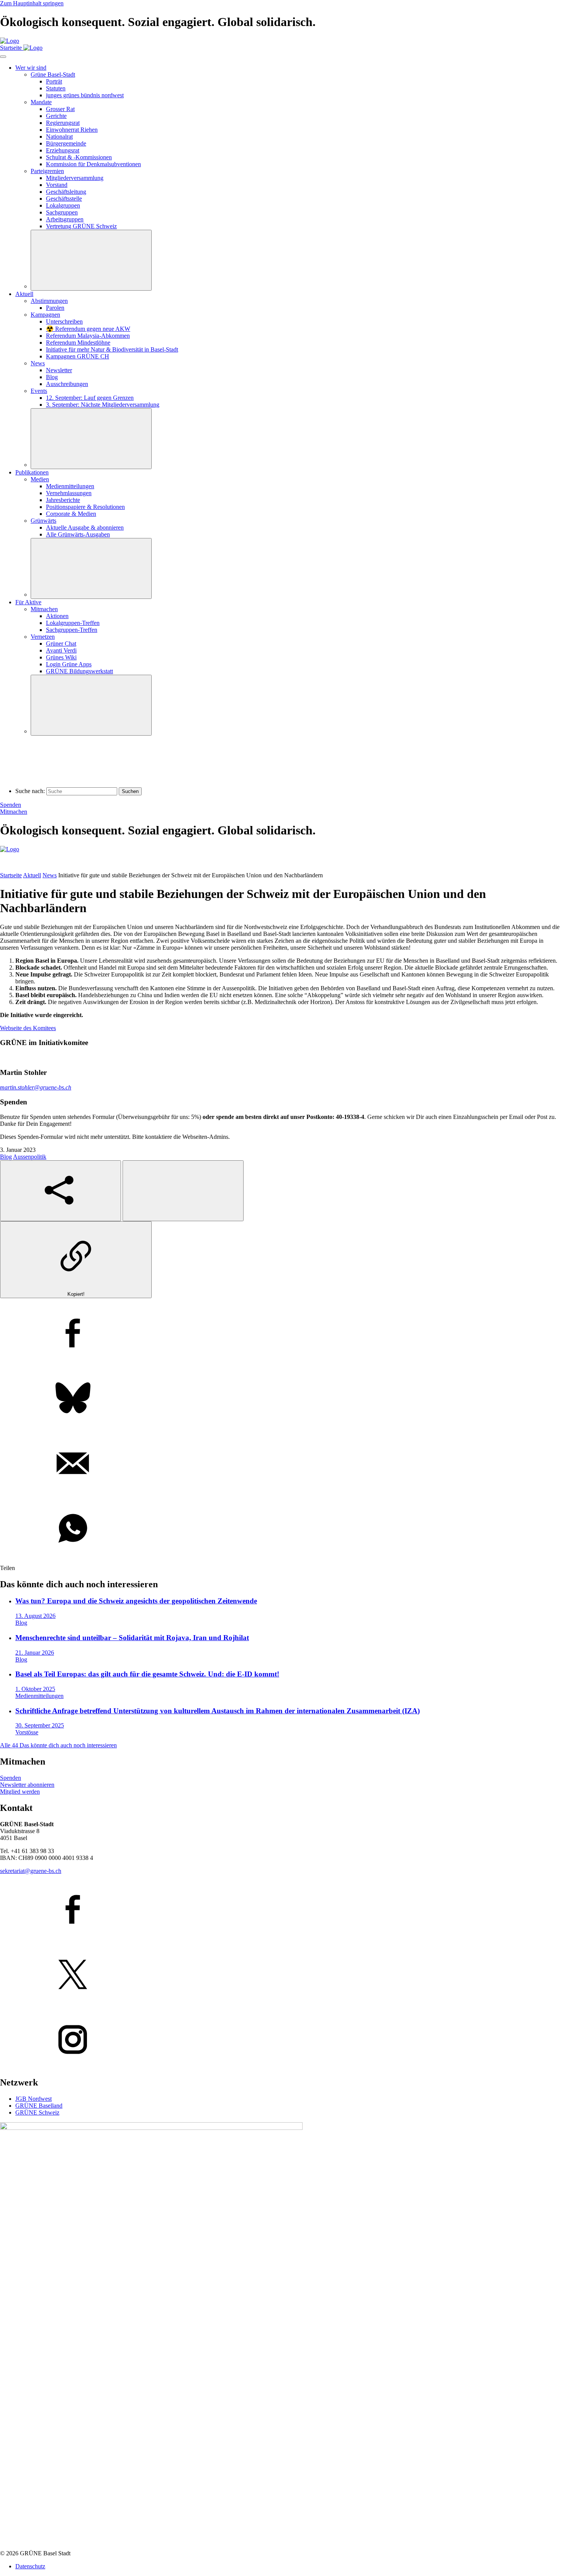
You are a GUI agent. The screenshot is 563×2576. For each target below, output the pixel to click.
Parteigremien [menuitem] (47, 171)
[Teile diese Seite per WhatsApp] (281, 1529)
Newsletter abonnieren (27, 1785)
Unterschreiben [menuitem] (64, 321)
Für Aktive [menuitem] (28, 602)
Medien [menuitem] (40, 479)
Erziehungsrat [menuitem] (63, 150)
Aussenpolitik (30, 1157)
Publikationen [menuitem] (32, 472)
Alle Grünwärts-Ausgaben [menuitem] (78, 534)
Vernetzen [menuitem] (43, 637)
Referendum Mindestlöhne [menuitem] (78, 343)
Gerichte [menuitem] (56, 116)
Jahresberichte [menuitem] (63, 500)
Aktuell (32, 875)
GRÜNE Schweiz (37, 2112)
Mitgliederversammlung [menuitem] (75, 178)
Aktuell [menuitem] (24, 294)
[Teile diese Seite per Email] (281, 1464)
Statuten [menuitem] (56, 88)
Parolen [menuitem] (55, 308)
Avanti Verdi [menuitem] (61, 650)
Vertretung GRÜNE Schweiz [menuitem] (81, 226)
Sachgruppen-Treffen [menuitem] (72, 630)
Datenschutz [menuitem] (30, 2566)
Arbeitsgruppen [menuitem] (65, 219)
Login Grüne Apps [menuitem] (69, 664)
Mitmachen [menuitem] (44, 609)
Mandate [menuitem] (41, 102)
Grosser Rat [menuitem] (60, 109)
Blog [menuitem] (52, 377)
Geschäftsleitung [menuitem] (66, 192)
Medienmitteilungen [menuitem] (70, 486)
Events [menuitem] (39, 391)
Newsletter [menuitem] (59, 370)
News (50, 875)
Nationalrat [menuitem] (59, 137)
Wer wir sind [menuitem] (31, 68)
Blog (6, 1157)
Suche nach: (30, 791)
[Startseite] (10, 41)
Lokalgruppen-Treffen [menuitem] (73, 623)
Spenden (11, 805)
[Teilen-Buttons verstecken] (183, 1191)
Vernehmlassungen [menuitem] (69, 493)
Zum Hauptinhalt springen (32, 3)
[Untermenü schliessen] (91, 260)
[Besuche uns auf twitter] (281, 1975)
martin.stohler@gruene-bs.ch (36, 1087)
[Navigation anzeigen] (3, 57)
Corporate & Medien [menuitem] (71, 514)
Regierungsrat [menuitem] (63, 123)
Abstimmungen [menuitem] (49, 301)
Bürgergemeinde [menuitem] (66, 143)
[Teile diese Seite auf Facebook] (281, 1334)
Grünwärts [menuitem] (43, 521)
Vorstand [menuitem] (57, 185)
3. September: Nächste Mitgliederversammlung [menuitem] (103, 405)
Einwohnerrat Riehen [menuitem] (72, 130)
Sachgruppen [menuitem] (62, 212)
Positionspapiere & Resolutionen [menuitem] (85, 507)
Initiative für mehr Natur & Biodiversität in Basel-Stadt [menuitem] (112, 349)
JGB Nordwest (34, 2099)
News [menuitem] (38, 363)
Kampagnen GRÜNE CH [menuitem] (78, 356)
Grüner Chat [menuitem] (61, 644)
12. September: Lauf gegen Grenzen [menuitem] (90, 398)
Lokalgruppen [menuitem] (63, 205)
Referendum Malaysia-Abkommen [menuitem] (88, 336)
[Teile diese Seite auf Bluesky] (281, 1399)
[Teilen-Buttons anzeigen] (61, 1191)
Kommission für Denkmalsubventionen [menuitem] (93, 164)
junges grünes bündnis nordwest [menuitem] (85, 95)
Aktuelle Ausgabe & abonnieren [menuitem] (85, 527)
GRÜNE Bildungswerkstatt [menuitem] (79, 671)
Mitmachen (14, 812)
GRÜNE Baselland (39, 2106)
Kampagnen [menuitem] (45, 315)
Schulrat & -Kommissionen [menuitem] (79, 157)
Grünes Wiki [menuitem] (61, 657)
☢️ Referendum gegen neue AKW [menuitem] (88, 329)
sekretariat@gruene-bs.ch (31, 1871)
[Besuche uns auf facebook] (281, 1910)
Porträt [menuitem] (54, 81)
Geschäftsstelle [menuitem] (64, 199)
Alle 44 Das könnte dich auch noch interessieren (58, 1745)
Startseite (11, 875)
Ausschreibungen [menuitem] (67, 384)
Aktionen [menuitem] (57, 616)
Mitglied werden (20, 1792)
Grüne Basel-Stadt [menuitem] (53, 74)
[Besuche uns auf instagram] (281, 2040)
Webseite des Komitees (28, 1028)
